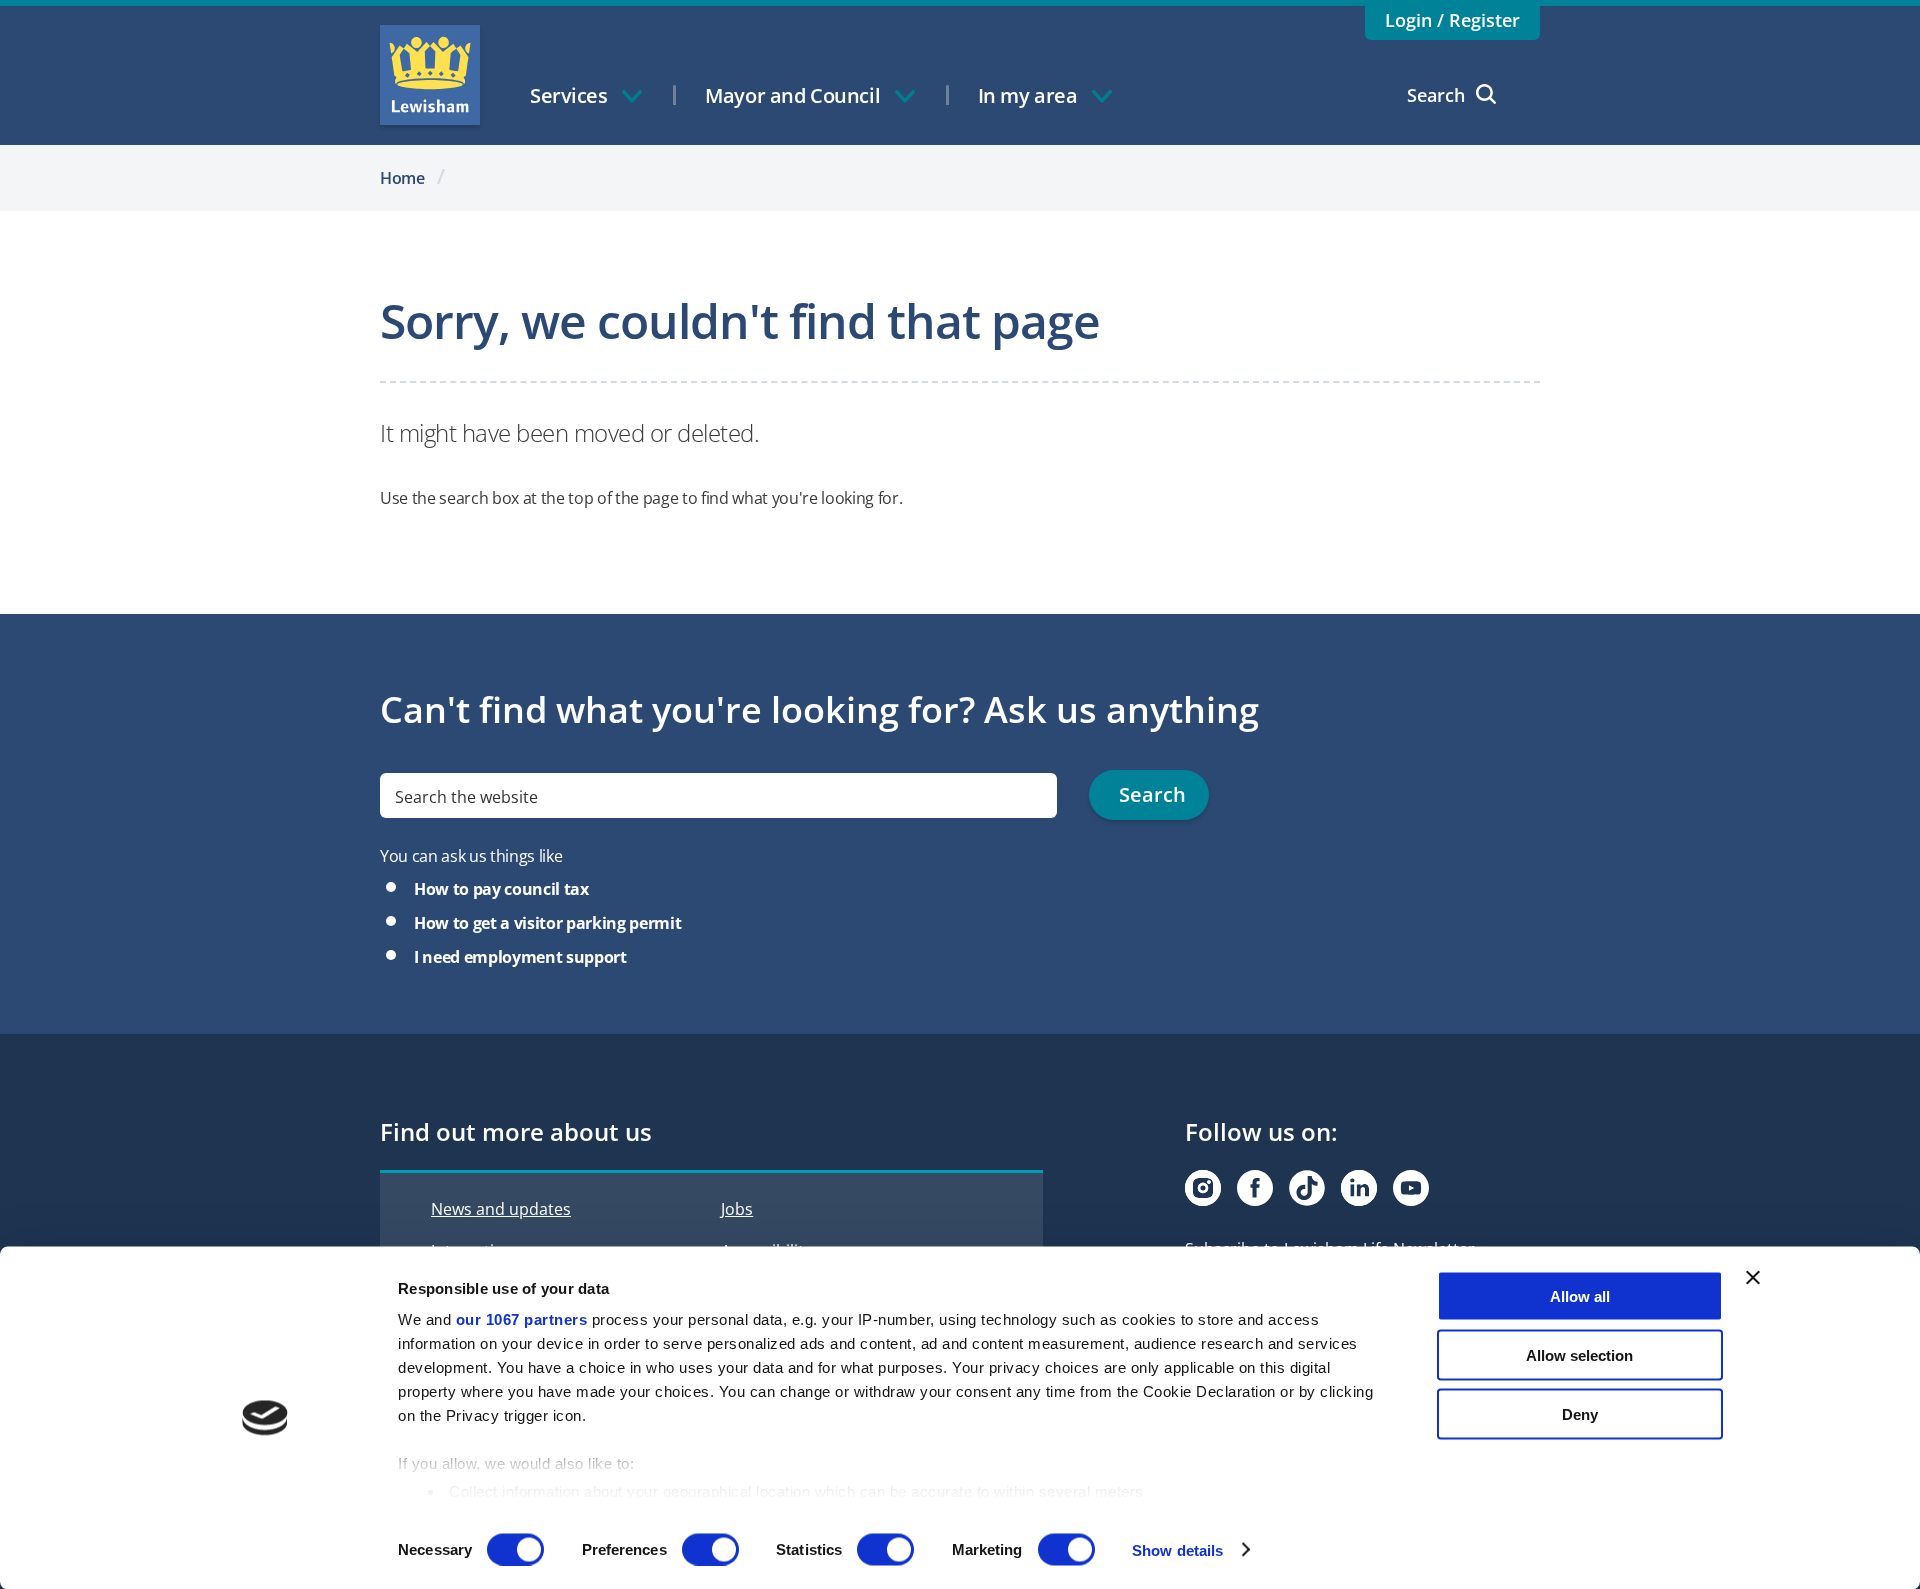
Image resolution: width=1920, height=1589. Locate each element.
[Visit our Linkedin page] (1359, 1188)
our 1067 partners (522, 1319)
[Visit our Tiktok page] (1307, 1188)
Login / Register (1452, 20)
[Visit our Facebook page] (1255, 1188)
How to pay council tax (501, 889)
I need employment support (520, 957)
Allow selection (1579, 1354)
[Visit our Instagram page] (1203, 1188)
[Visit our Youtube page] (1411, 1188)
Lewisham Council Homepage (430, 75)
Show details (1177, 1549)
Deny (1580, 1413)
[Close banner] (1753, 1278)
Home (402, 178)
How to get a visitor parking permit (547, 923)
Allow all (1580, 1296)
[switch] (710, 1549)
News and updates (501, 1209)
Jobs (737, 1209)
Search (1436, 95)
